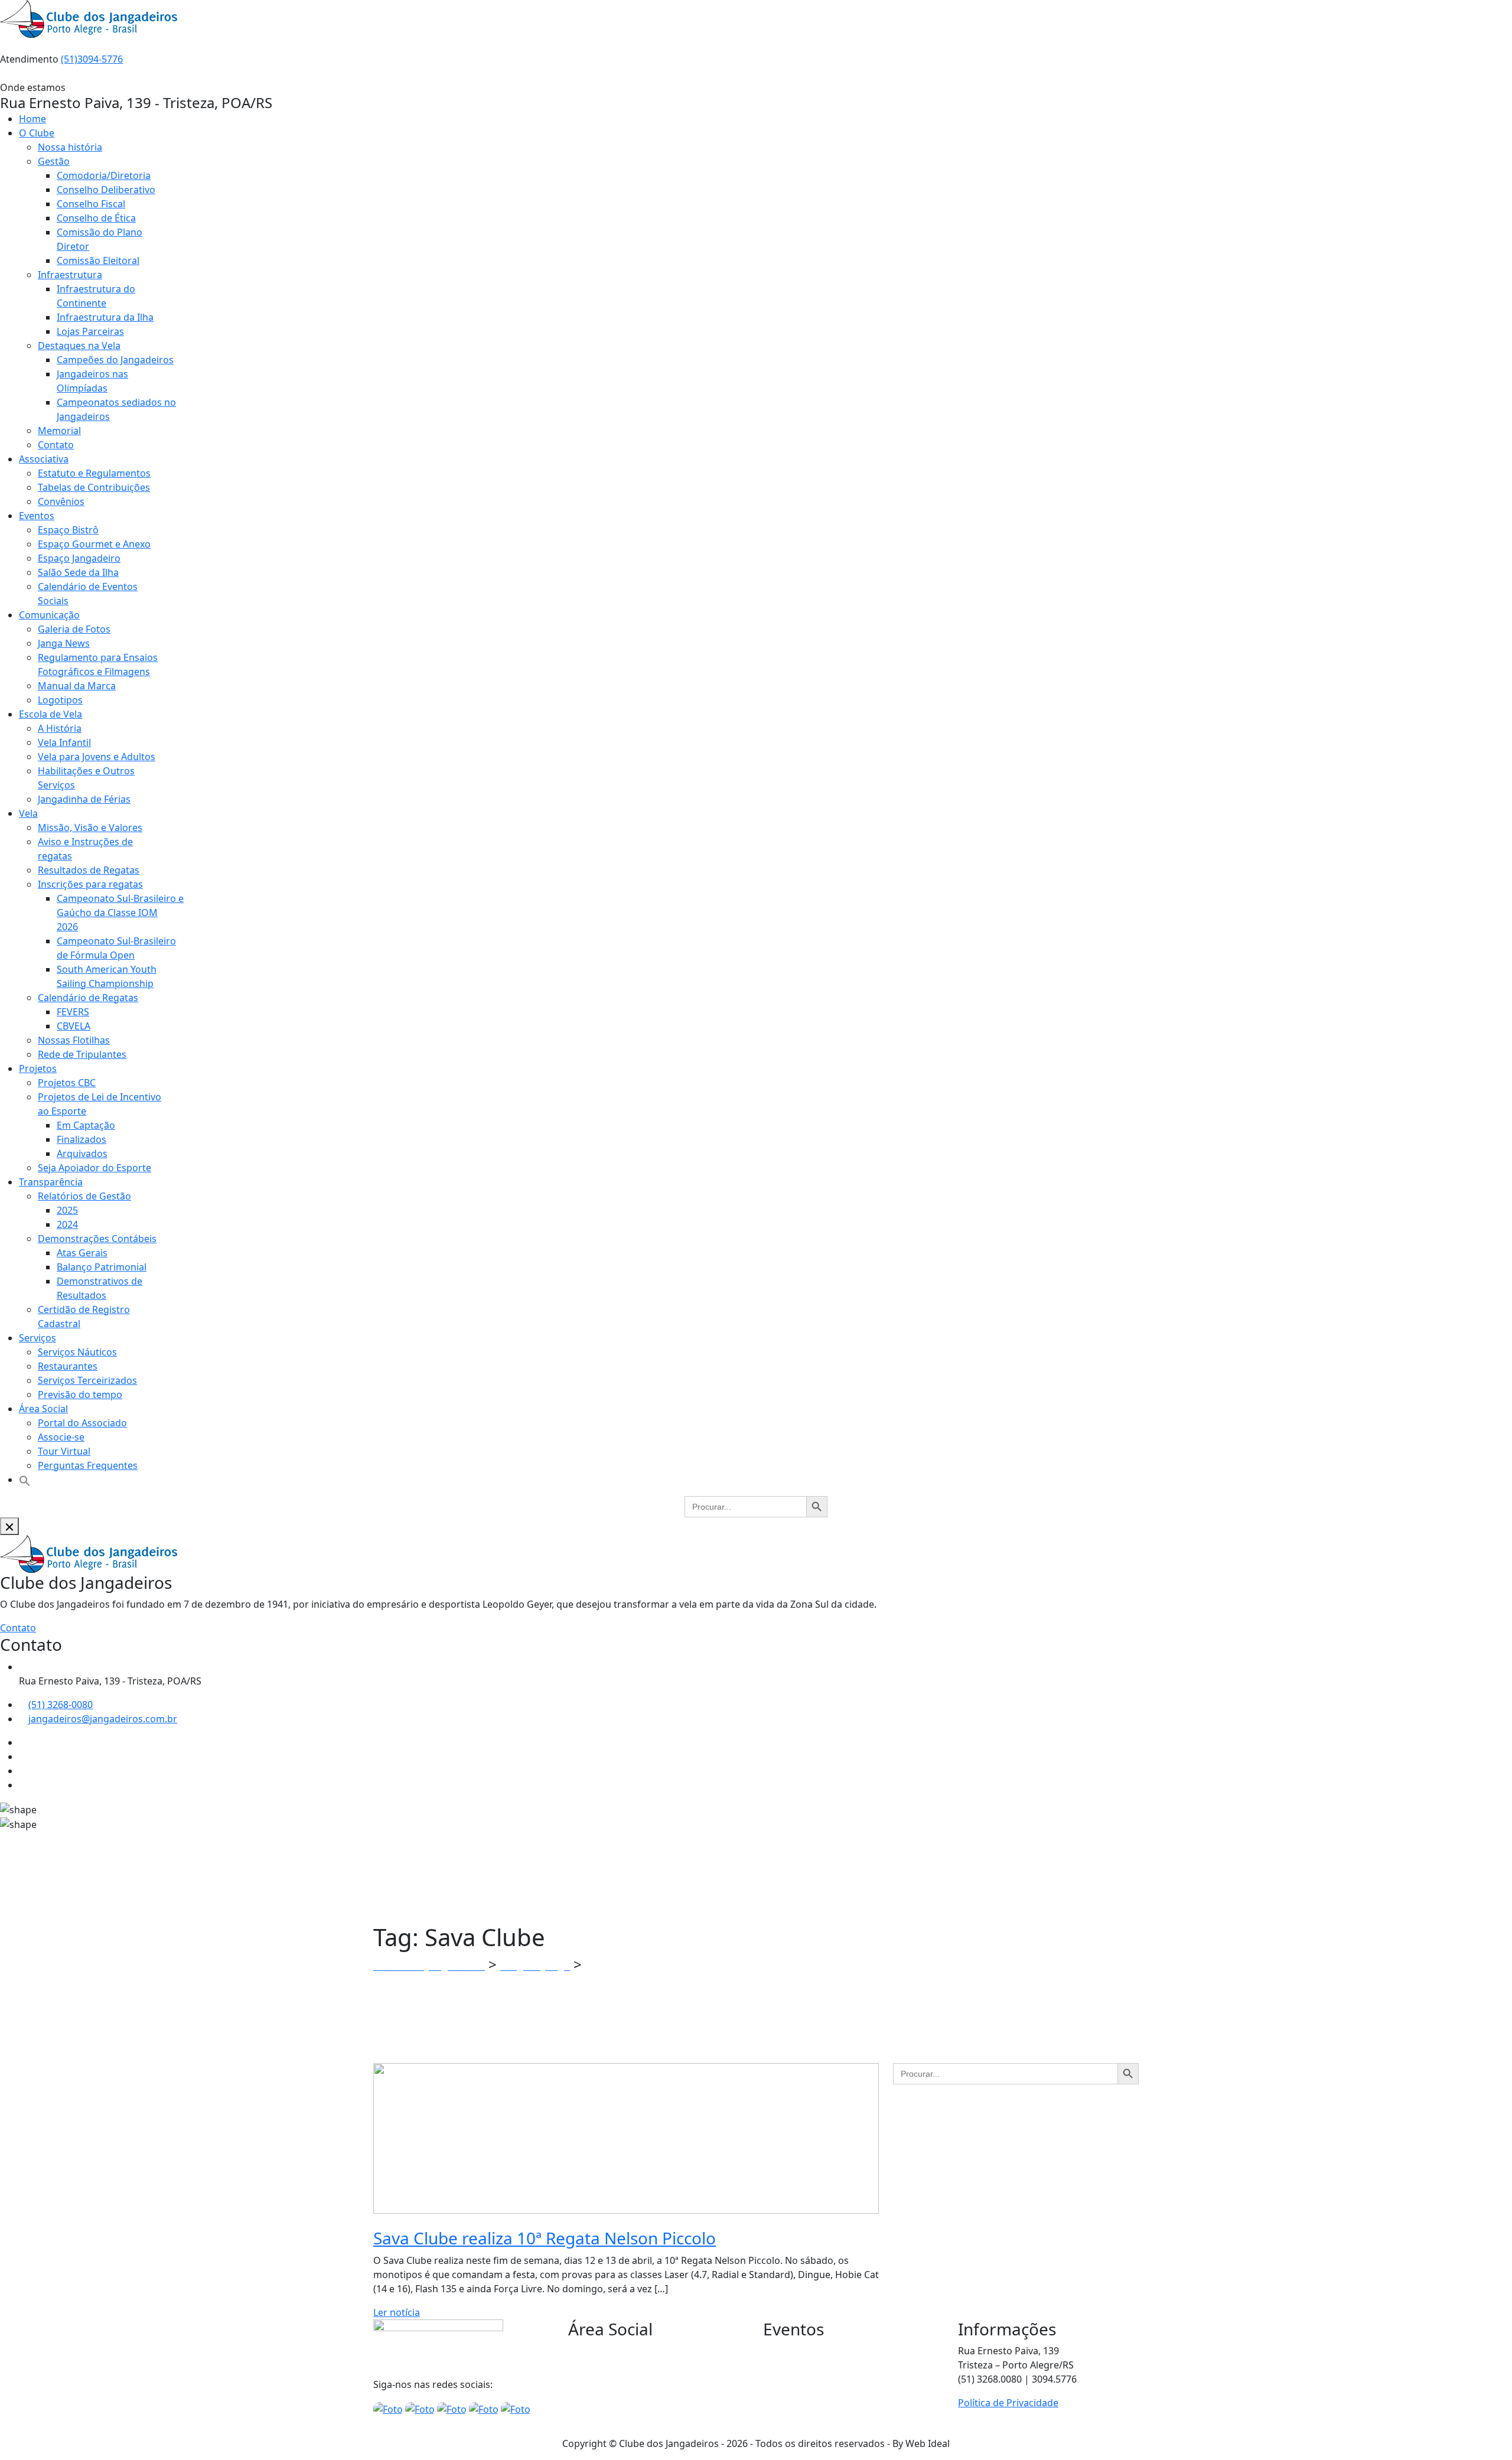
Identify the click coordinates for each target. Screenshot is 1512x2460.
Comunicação (49, 615)
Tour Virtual (64, 1451)
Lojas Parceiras (90, 331)
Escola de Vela (50, 714)
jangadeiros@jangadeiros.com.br (103, 1719)
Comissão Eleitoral (98, 260)
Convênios (61, 501)
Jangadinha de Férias (84, 799)
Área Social (43, 1409)
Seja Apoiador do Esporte (94, 1168)
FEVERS (73, 1012)
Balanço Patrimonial (102, 1267)
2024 (67, 1224)
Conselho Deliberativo (106, 190)
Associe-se (61, 1437)
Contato (56, 445)
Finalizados (82, 1139)
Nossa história (70, 147)
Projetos (38, 1068)
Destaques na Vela (79, 346)
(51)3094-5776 (92, 59)
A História (60, 728)
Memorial (59, 431)
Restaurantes (68, 1366)
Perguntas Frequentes (88, 1465)
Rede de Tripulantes (82, 1054)
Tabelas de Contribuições (94, 487)
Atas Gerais (82, 1253)
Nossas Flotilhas (74, 1040)
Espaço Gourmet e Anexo (94, 544)
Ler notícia (397, 2312)
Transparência (51, 1182)
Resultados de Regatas (89, 870)
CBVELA (74, 1026)
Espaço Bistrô (68, 530)
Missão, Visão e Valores (90, 827)
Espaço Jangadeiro (79, 558)
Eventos (37, 516)
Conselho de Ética (96, 218)
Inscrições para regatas (90, 884)
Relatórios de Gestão (84, 1196)
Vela (28, 813)
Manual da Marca (77, 686)
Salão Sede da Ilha (78, 572)
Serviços (38, 1338)
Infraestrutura (70, 275)
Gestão (54, 161)
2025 (67, 1210)
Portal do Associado (82, 1423)
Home (32, 119)
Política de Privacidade (1008, 2403)
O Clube (37, 133)
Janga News (64, 643)
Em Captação (86, 1125)
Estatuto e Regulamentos (94, 473)
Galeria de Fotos (74, 629)
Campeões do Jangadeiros (115, 360)
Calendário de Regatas (88, 998)
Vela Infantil (64, 742)
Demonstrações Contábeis (97, 1239)
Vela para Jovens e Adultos (97, 757)
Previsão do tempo (80, 1394)
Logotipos (60, 700)
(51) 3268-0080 (61, 1705)
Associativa (44, 459)
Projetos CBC (67, 1083)
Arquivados (82, 1154)
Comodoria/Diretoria (104, 175)
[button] (25, 1480)
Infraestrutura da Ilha (105, 317)
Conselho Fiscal (91, 204)
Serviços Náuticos (77, 1352)
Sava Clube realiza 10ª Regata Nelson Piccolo (545, 2238)
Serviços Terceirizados (87, 1380)
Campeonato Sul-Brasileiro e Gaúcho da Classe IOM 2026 (120, 913)
